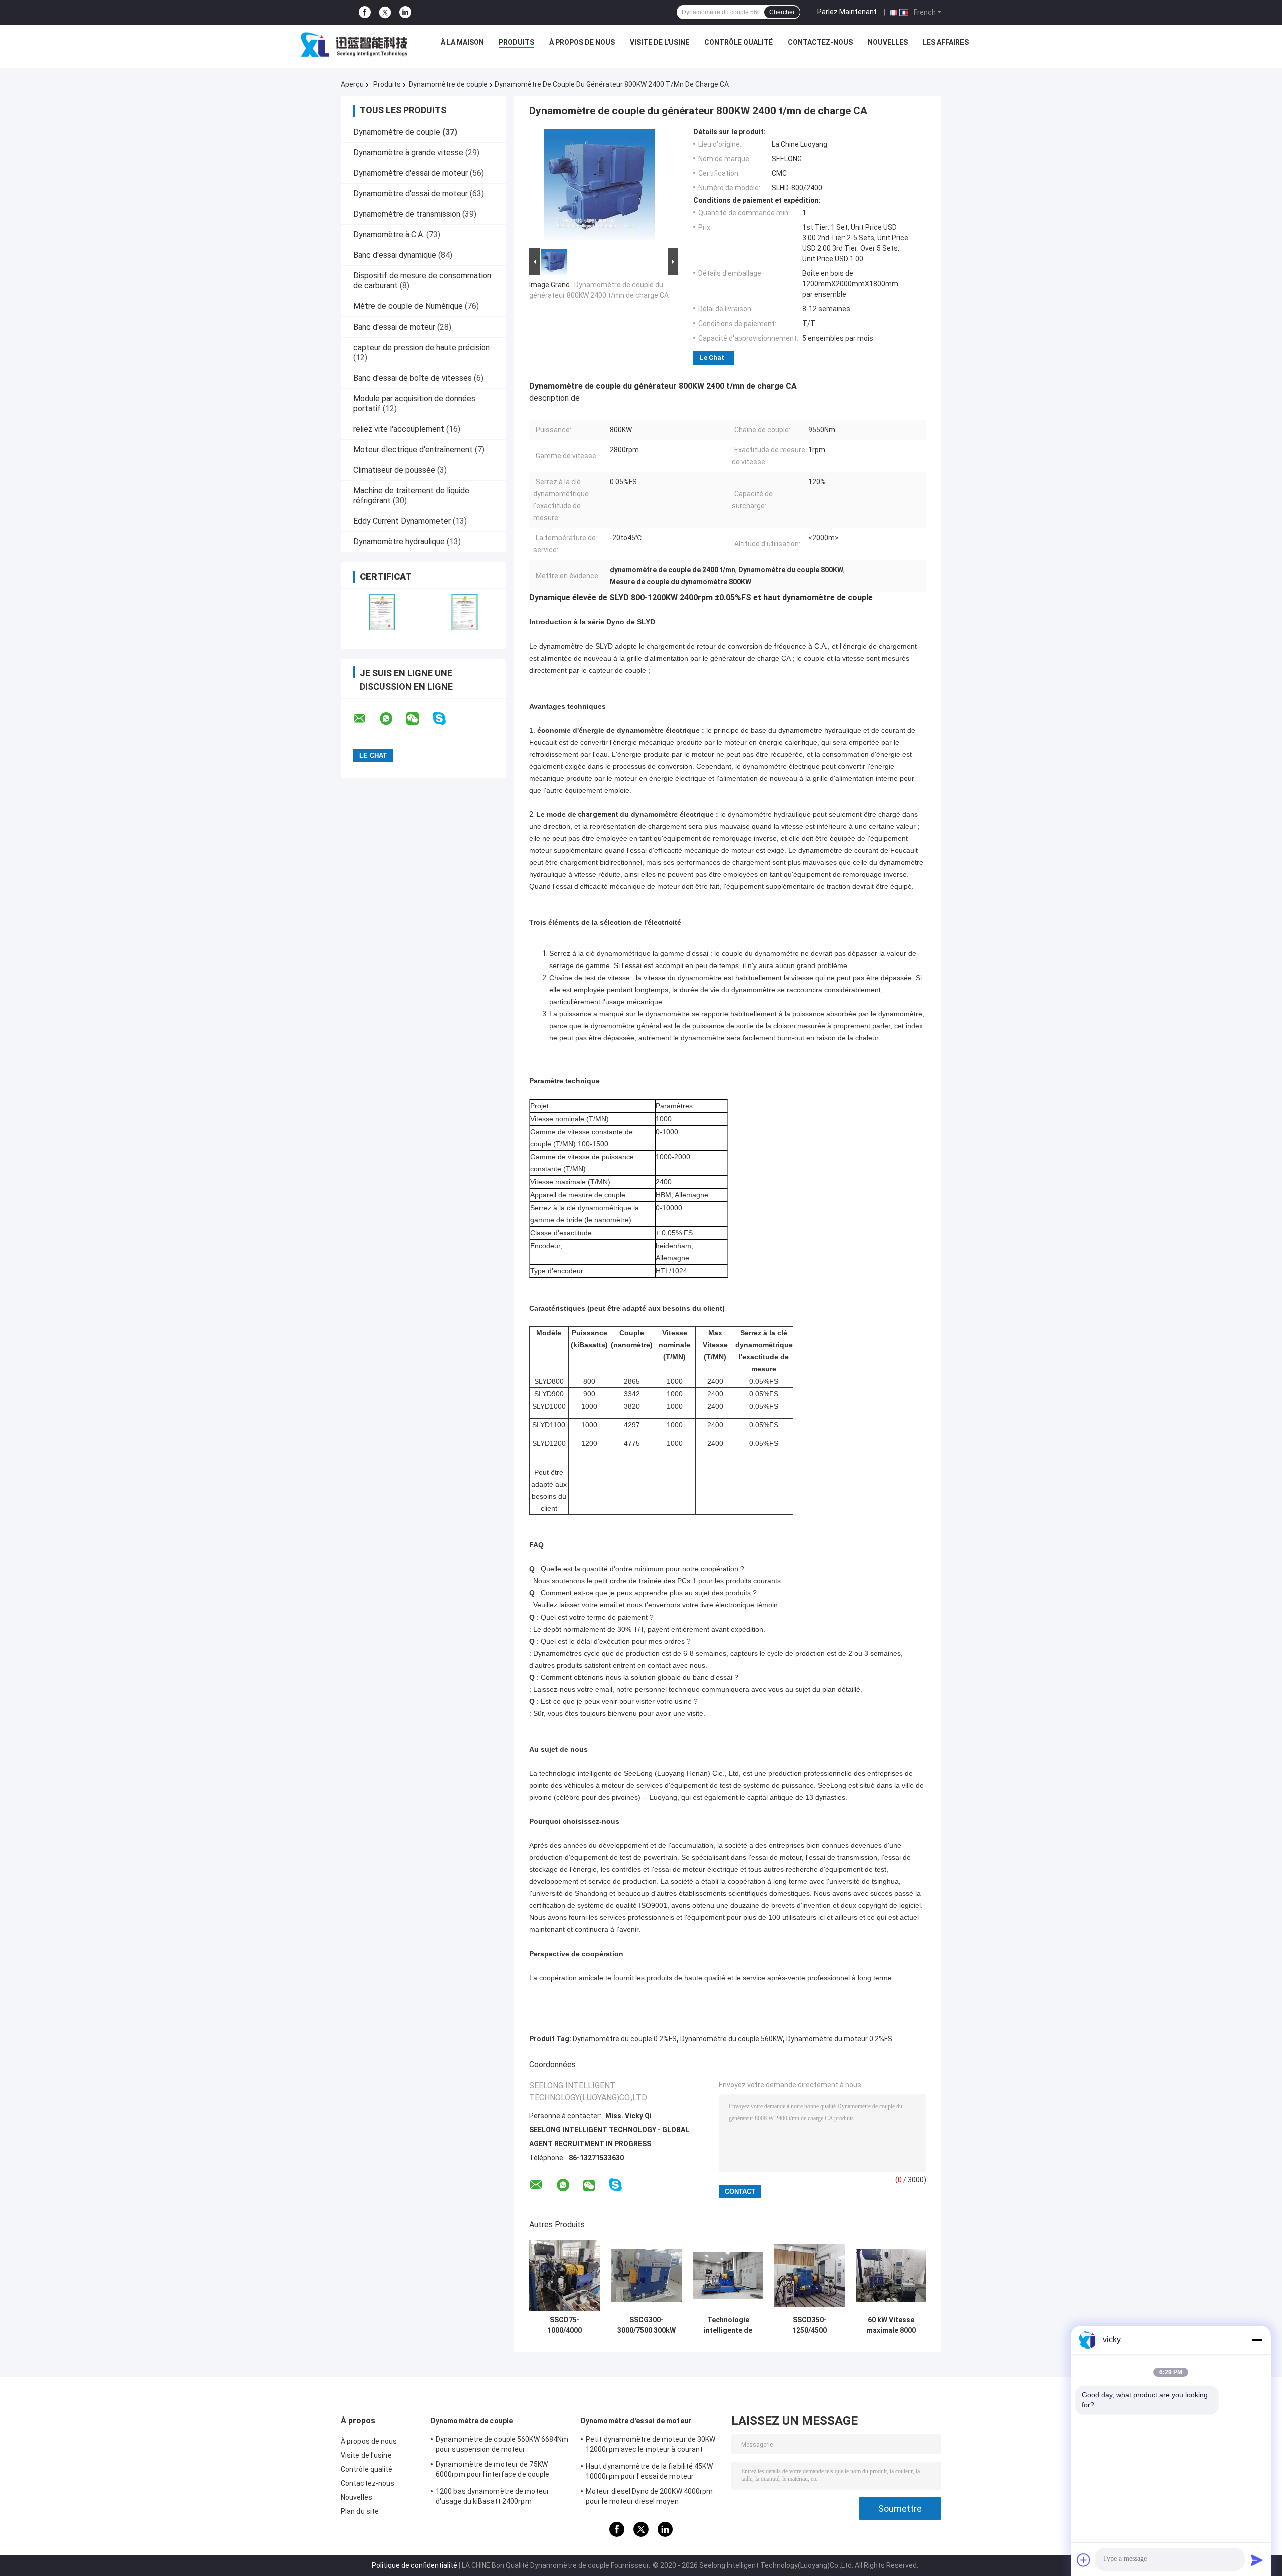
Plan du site (360, 2511)
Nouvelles (888, 42)
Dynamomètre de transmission (407, 214)
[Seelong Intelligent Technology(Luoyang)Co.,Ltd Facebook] (365, 12)
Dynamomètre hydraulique (399, 542)
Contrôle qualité (738, 42)
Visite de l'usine (660, 42)
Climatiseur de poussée (394, 470)
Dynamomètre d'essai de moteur (410, 173)
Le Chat (712, 357)
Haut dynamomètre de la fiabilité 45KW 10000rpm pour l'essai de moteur (649, 2471)
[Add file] (1084, 2560)
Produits (517, 42)
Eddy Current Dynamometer (402, 521)
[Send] (1257, 2560)
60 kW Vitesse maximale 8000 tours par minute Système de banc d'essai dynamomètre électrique (891, 2325)
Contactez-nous (820, 42)
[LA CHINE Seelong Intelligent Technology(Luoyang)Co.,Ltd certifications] (382, 612)
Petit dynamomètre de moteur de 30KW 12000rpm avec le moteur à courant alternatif (651, 2446)
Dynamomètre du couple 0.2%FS (625, 2039)
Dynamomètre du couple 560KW (731, 2039)
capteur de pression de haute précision (421, 347)
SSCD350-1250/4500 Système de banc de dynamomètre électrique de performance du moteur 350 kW (810, 2325)
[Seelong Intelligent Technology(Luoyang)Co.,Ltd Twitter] (385, 13)
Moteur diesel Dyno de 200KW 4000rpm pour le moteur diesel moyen (650, 2496)
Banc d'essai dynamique (395, 255)
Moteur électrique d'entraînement (413, 449)
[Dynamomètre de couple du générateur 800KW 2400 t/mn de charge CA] (599, 187)
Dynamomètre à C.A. (389, 235)
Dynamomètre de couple (448, 84)
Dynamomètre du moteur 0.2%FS (839, 2039)
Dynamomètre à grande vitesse (408, 152)
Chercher (782, 12)
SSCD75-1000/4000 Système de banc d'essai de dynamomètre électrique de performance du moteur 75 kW (565, 2325)
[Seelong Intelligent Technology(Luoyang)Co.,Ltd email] (366, 719)
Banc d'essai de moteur (394, 327)
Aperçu (352, 84)
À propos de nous (582, 42)
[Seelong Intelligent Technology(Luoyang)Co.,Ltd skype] (445, 718)
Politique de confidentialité (414, 2565)
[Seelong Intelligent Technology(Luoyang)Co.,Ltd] (354, 45)
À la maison (462, 42)
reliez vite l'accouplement (399, 429)
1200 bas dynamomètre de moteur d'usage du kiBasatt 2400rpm (493, 2496)
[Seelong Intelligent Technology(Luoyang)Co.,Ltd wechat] (419, 719)
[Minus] (1257, 2340)
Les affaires (946, 42)
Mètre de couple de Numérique (408, 306)
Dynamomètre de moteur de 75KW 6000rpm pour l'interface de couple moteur (493, 2471)
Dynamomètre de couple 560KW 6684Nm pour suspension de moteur (502, 2444)
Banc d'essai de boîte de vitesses (412, 378)
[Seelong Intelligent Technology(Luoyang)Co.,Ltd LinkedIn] (405, 12)
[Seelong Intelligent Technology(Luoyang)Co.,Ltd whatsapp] (392, 719)
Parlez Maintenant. (848, 12)
